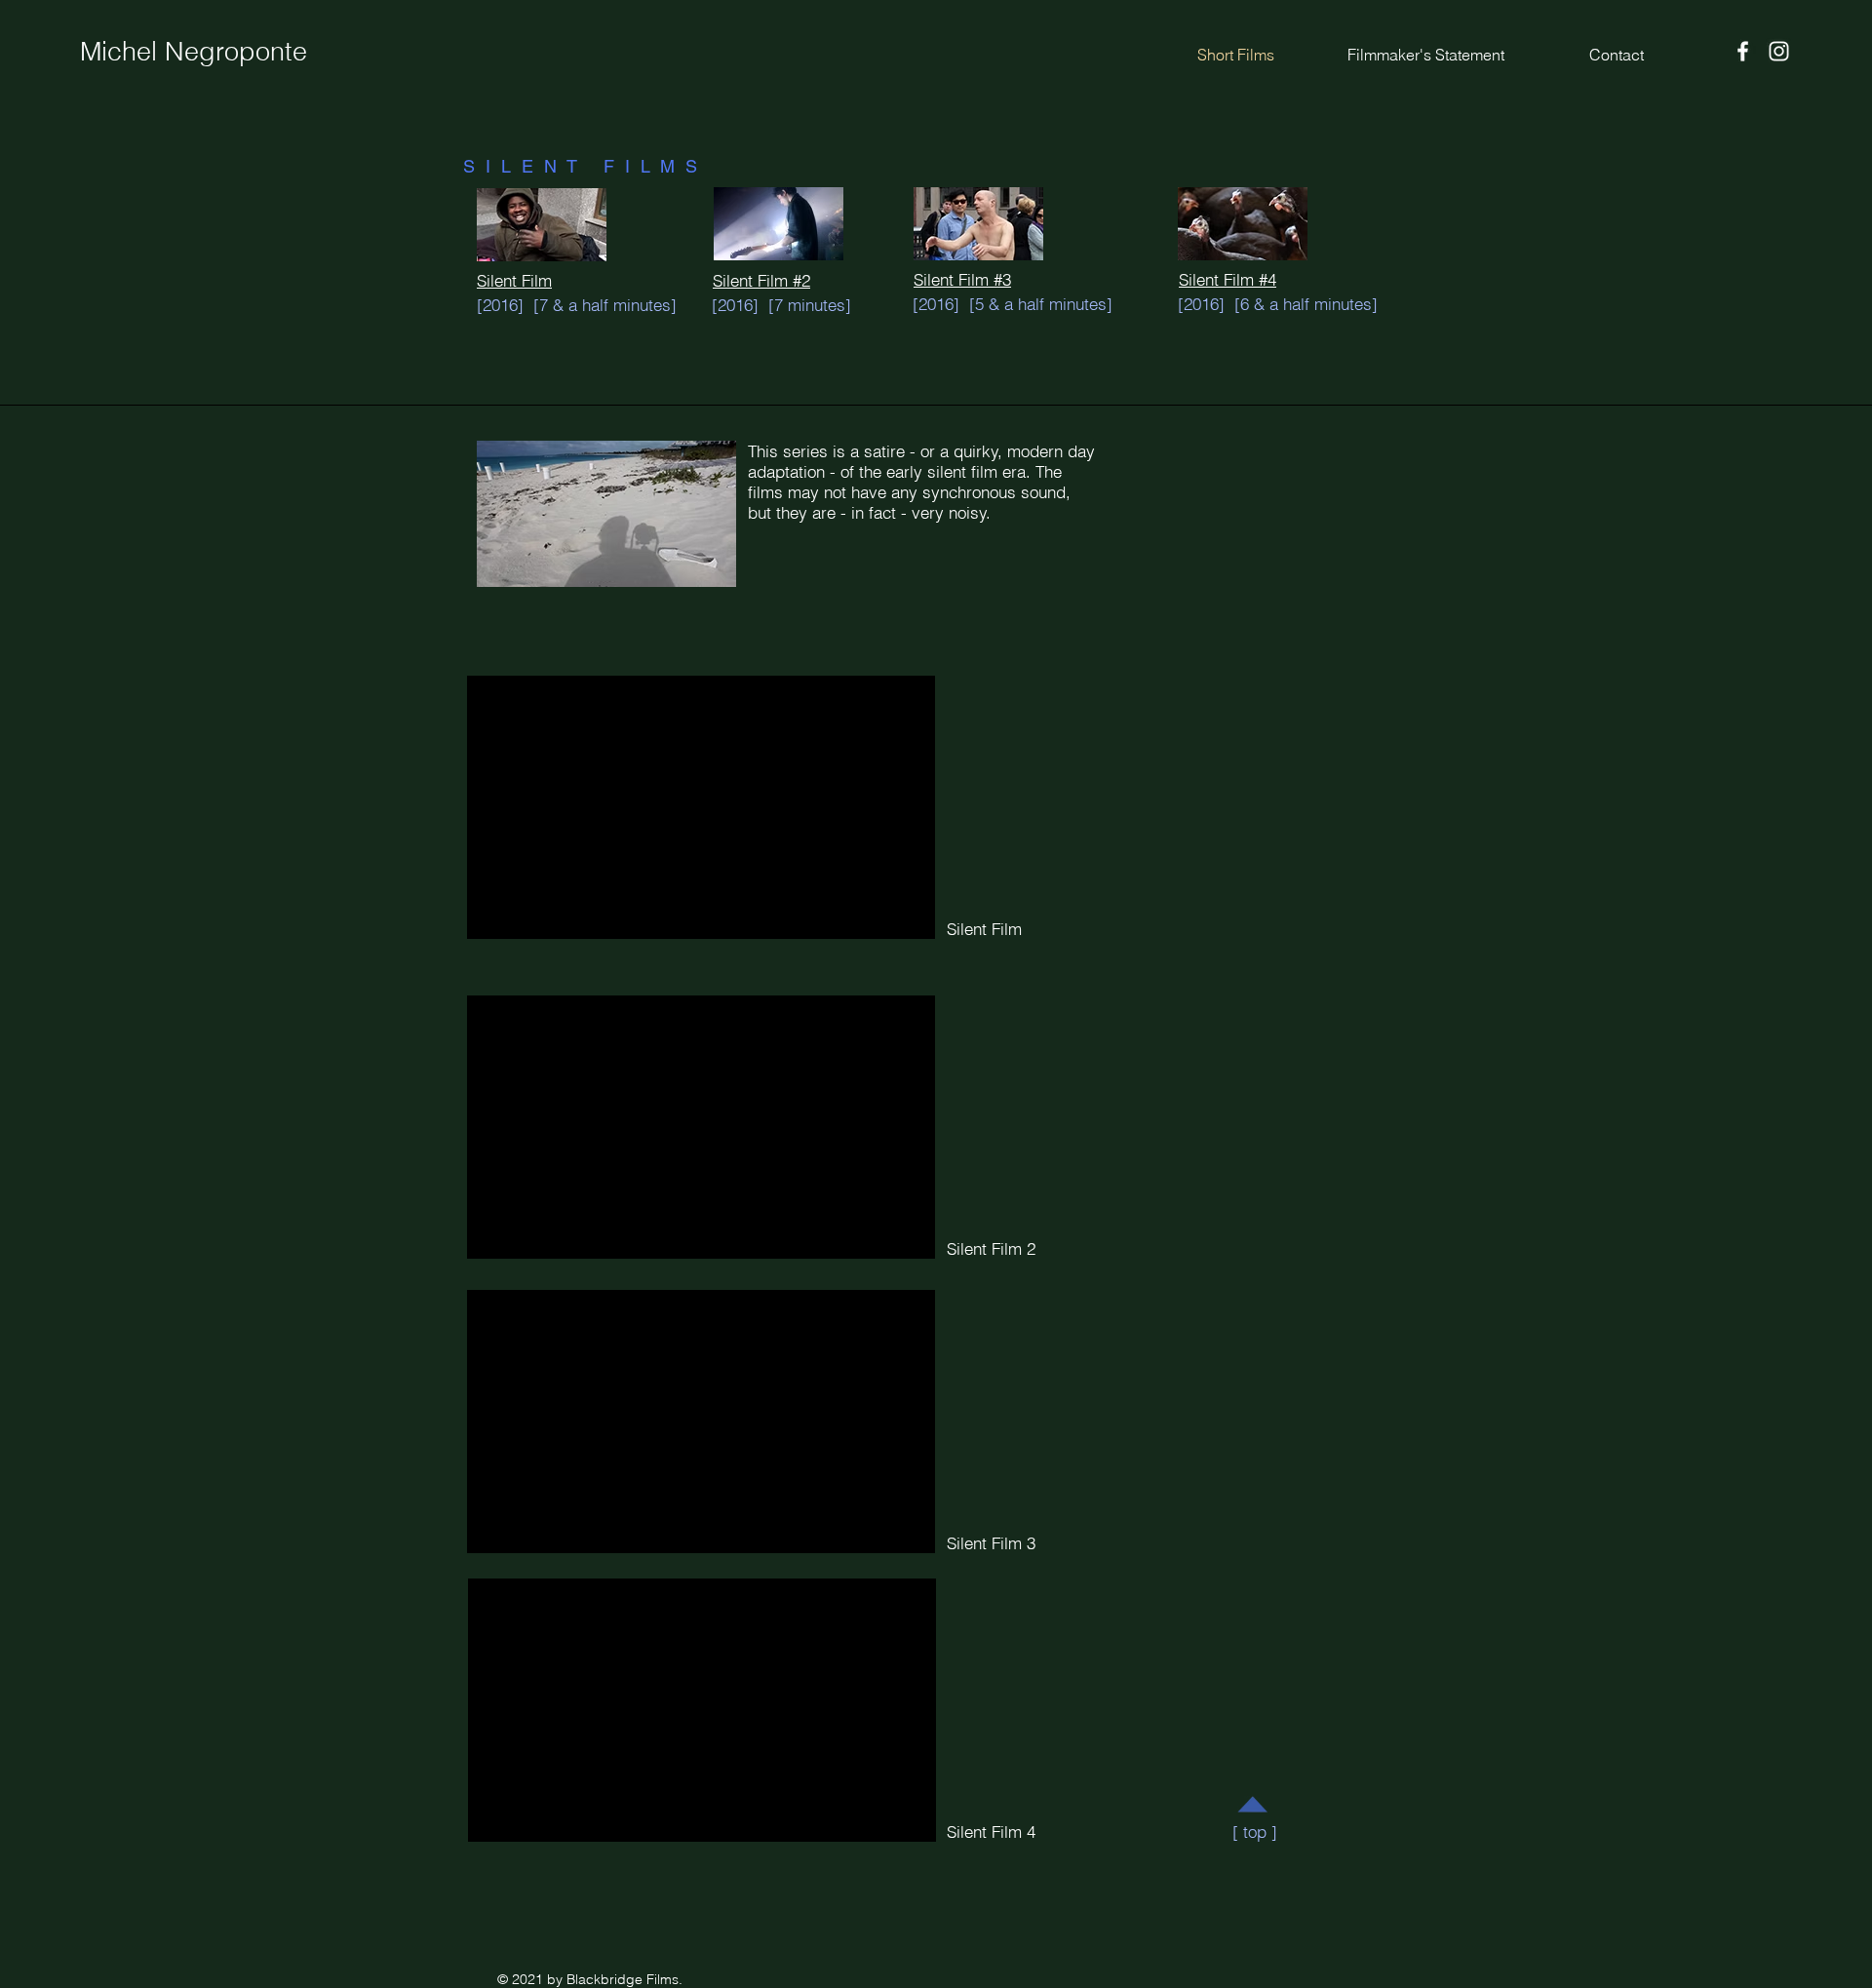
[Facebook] (1743, 51)
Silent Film (514, 280)
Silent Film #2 (761, 280)
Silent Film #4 (1228, 279)
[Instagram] (1779, 51)
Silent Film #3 (962, 279)
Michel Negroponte (194, 51)
